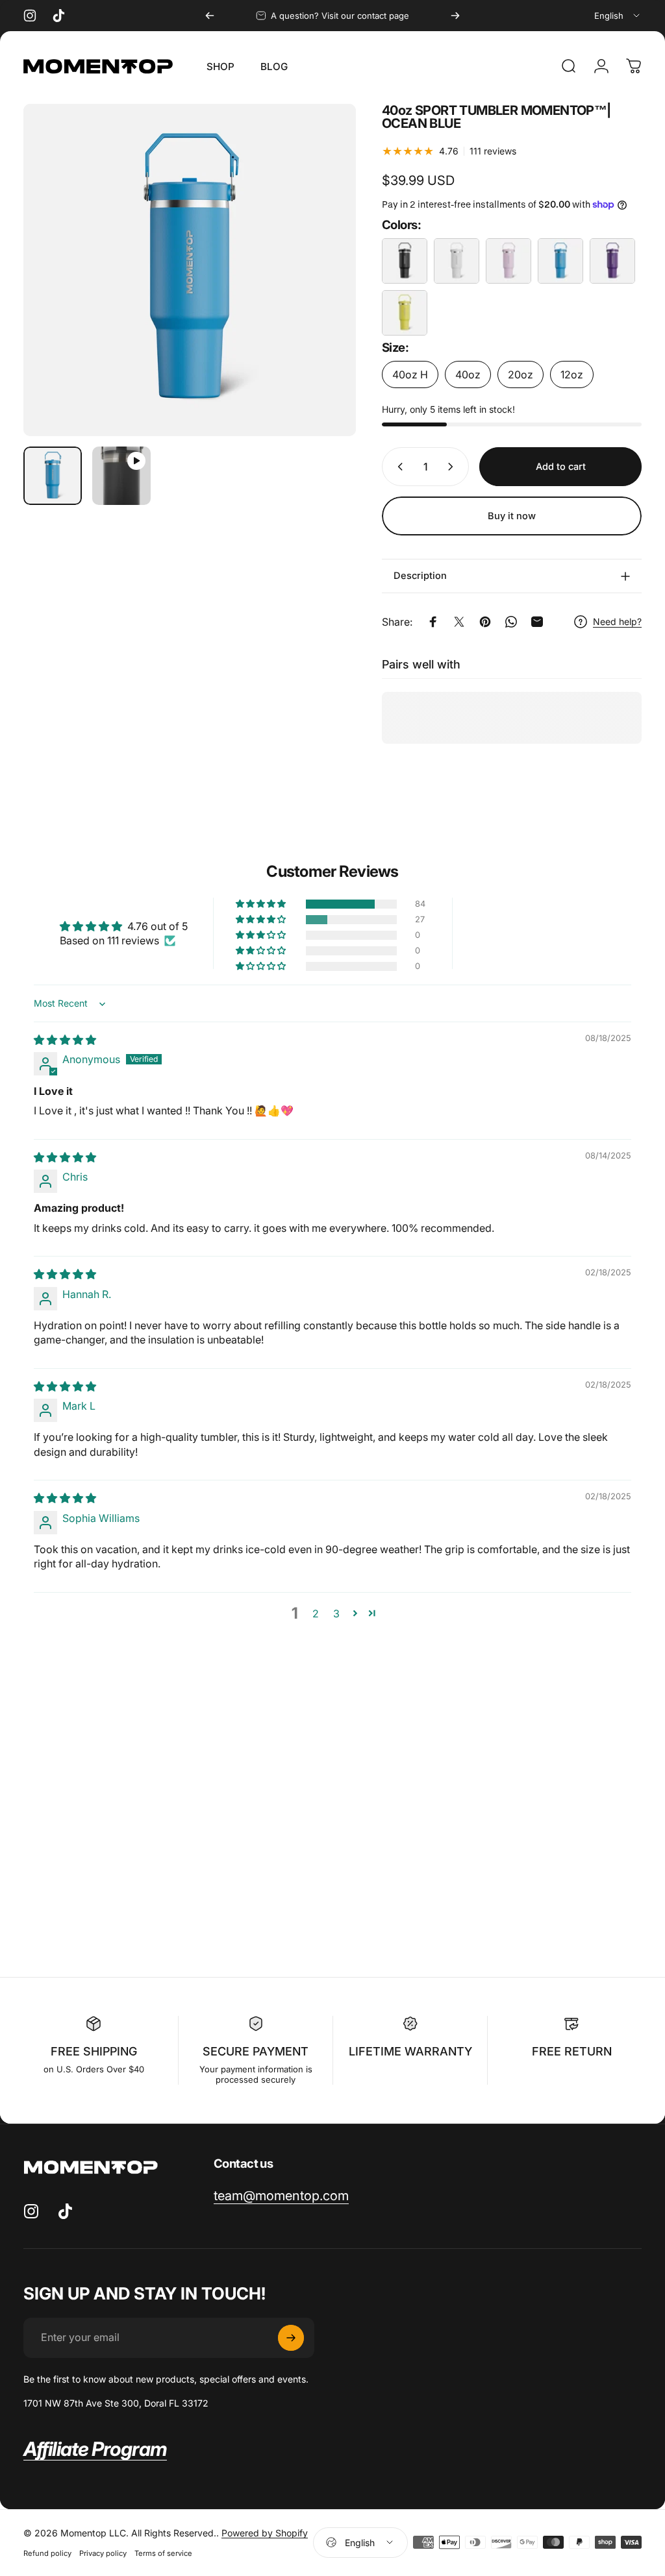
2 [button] (316, 1613)
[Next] (455, 16)
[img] (65, 1040)
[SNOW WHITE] (457, 261)
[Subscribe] (291, 2338)
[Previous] (210, 16)
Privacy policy (103, 2553)
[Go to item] (53, 476)
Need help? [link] (617, 621)
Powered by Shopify (265, 2533)
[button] (262, 904)
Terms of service (163, 2553)
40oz (468, 374)
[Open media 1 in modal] (190, 270)
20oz (521, 374)
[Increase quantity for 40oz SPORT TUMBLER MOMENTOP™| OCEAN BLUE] (453, 467)
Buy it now (512, 516)
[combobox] (618, 16)
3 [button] (336, 1613)
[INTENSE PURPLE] (612, 261)
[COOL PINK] (508, 261)
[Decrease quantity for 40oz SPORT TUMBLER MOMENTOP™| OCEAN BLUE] (397, 467)
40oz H (410, 374)
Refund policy (47, 2553)
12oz (572, 374)
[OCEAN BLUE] (560, 261)
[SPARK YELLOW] (405, 313)
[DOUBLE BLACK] (405, 261)
